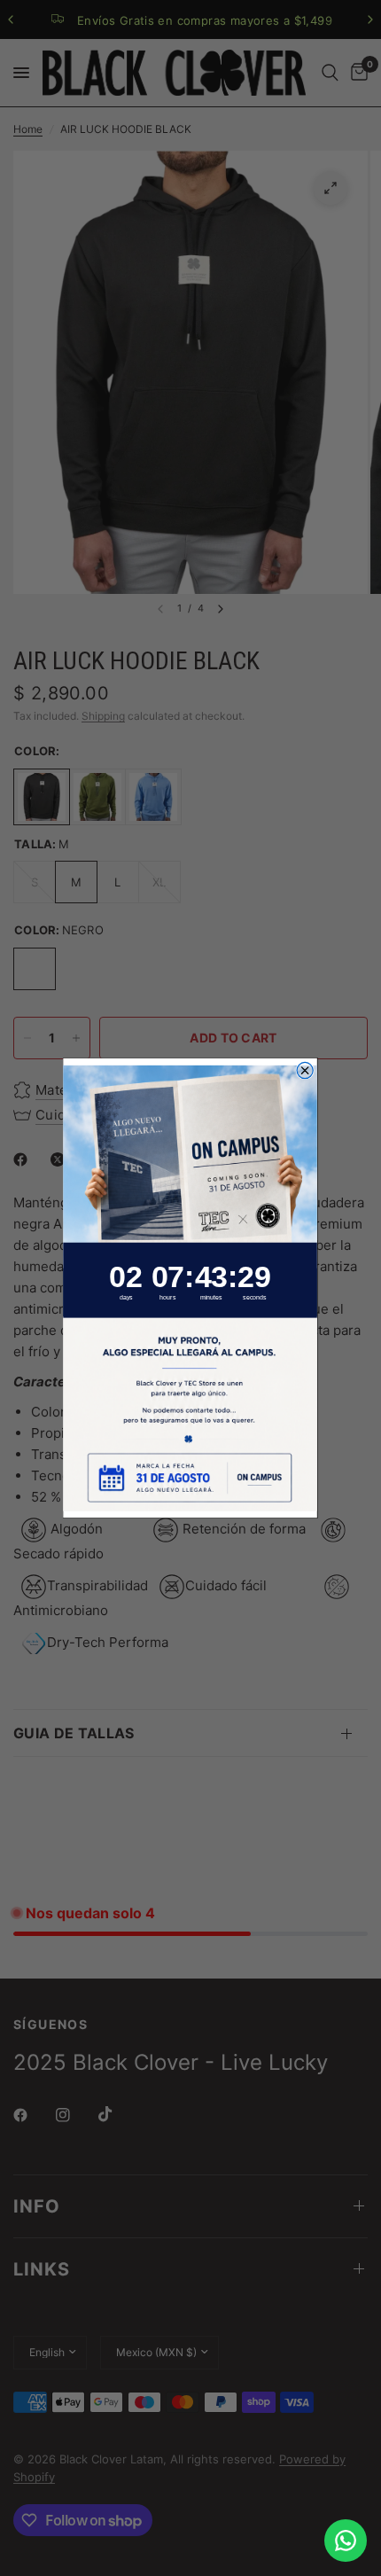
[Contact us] (346, 2541)
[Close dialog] (306, 1070)
